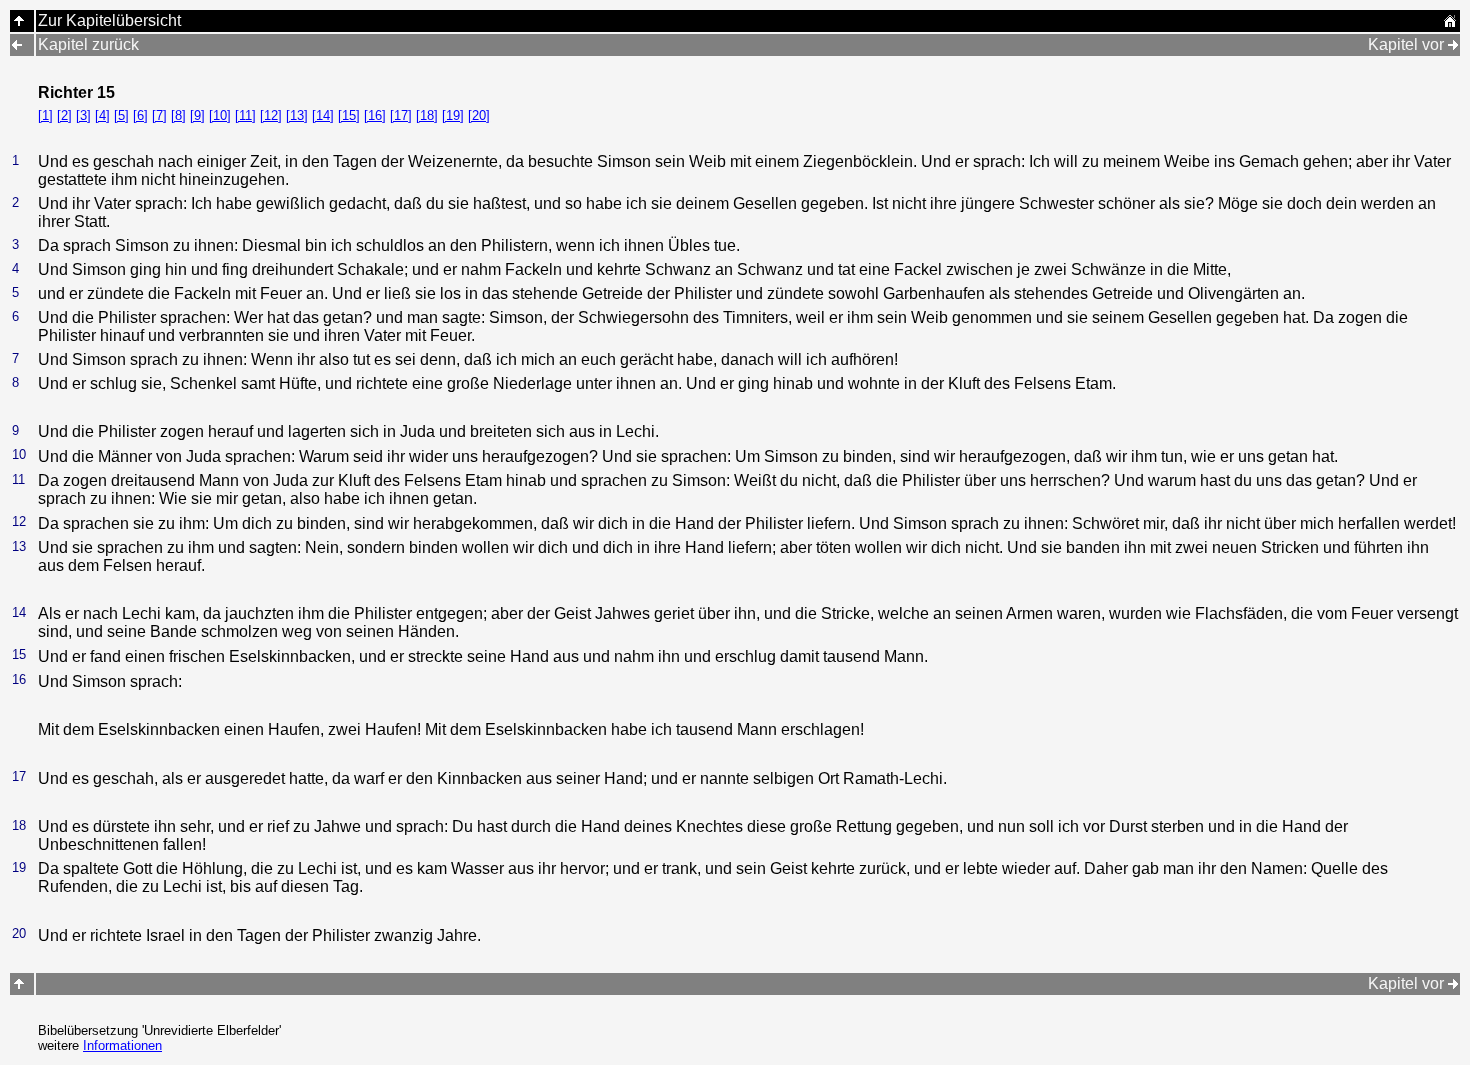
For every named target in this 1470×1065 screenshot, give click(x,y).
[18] (427, 115)
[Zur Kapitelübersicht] (19, 20)
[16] (375, 115)
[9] (197, 115)
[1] (45, 115)
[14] (323, 115)
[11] (245, 115)
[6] (140, 115)
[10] (220, 115)
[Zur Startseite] (1450, 22)
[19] (453, 115)
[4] (102, 115)
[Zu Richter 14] (17, 44)
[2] (64, 115)
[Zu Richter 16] (1453, 44)
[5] (121, 115)
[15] (349, 115)
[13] (297, 115)
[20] (479, 115)
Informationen (122, 1045)
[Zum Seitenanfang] (19, 983)
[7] (159, 115)
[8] (178, 115)
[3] (83, 115)
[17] (401, 115)
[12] (271, 115)
